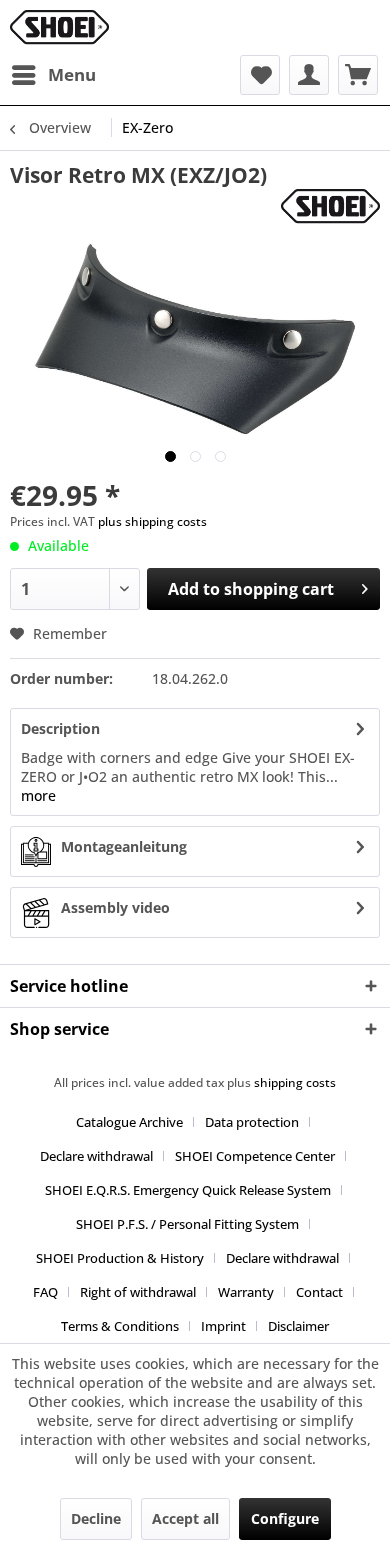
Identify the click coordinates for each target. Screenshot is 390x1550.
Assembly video (115, 907)
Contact (319, 1292)
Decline (96, 1518)
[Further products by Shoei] (330, 206)
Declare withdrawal (96, 1156)
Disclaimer (298, 1326)
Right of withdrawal (138, 1292)
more (38, 795)
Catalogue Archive (129, 1122)
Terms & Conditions (120, 1326)
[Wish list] (260, 75)
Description (60, 728)
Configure (285, 1518)
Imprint (223, 1326)
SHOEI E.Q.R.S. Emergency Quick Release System (188, 1190)
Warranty (246, 1292)
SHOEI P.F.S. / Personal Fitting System (187, 1224)
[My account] (309, 75)
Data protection (252, 1122)
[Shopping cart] (358, 75)
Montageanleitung (124, 846)
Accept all (185, 1518)
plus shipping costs (152, 521)
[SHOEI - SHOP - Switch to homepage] (59, 27)
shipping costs (295, 1082)
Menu (72, 74)
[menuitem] (53, 75)
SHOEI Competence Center (255, 1156)
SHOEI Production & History (120, 1258)
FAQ (45, 1292)
